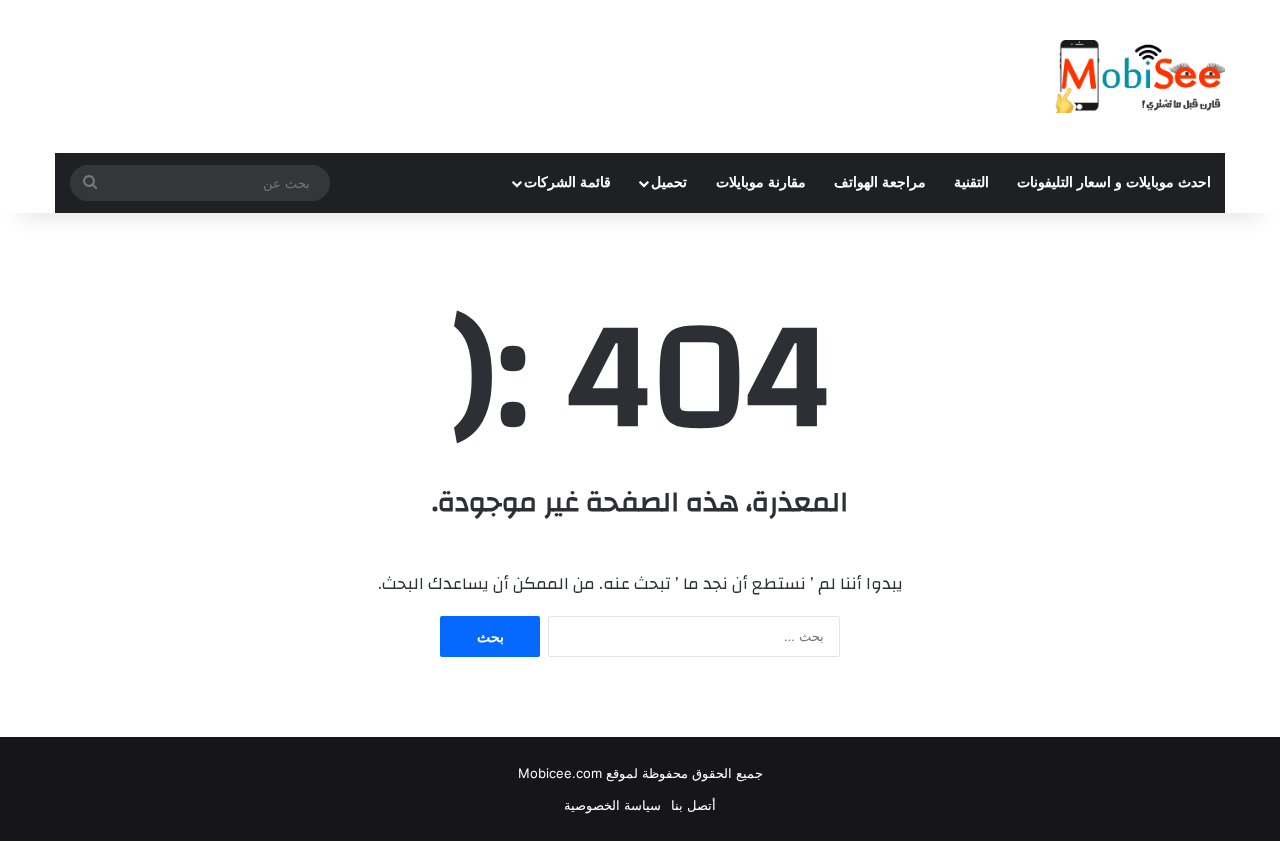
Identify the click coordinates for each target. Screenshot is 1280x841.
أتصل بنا (693, 805)
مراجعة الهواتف (880, 182)
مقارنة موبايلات (761, 182)
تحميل (669, 182)
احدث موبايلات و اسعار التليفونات (1114, 182)
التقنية (971, 182)
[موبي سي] (1139, 76)
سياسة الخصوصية (612, 805)
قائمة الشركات (567, 182)
